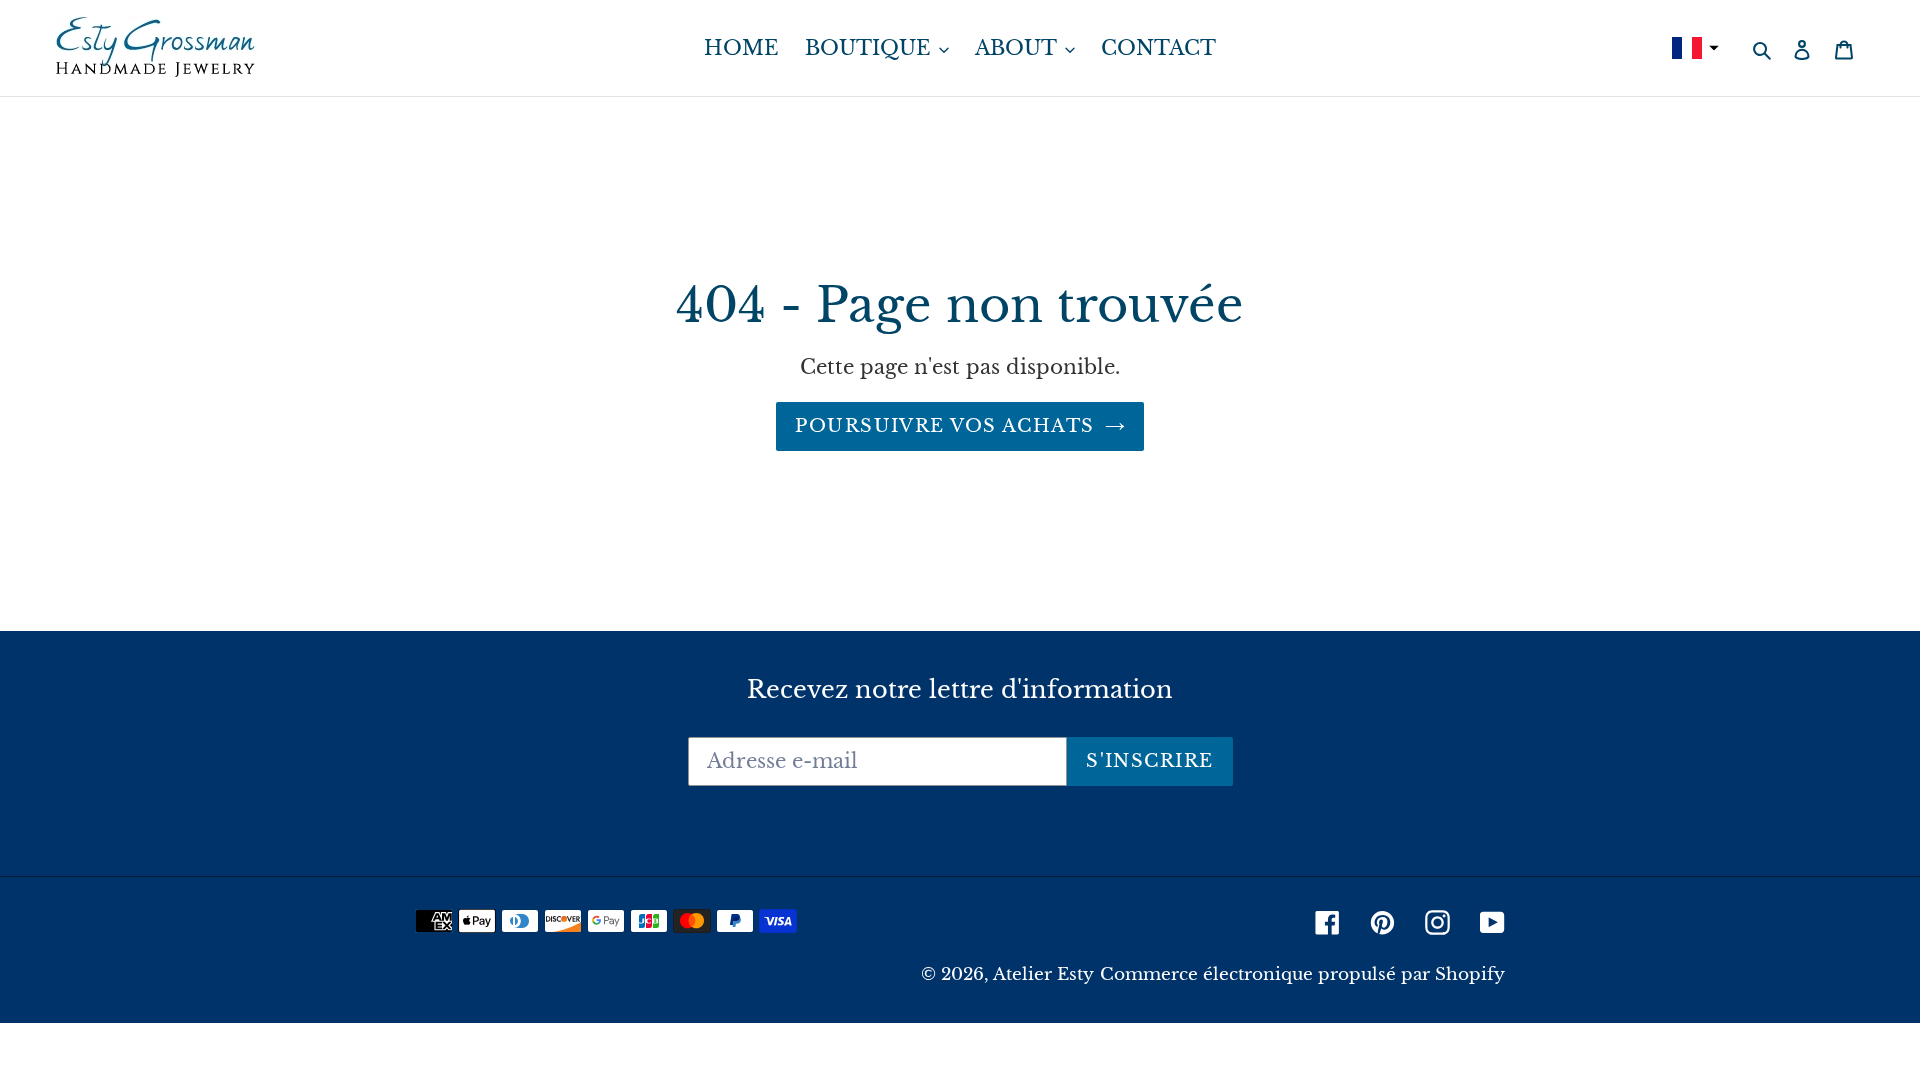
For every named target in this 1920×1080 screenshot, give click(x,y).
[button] (1693, 48)
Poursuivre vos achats (944, 426)
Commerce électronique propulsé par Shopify (1302, 974)
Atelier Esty (1043, 974)
